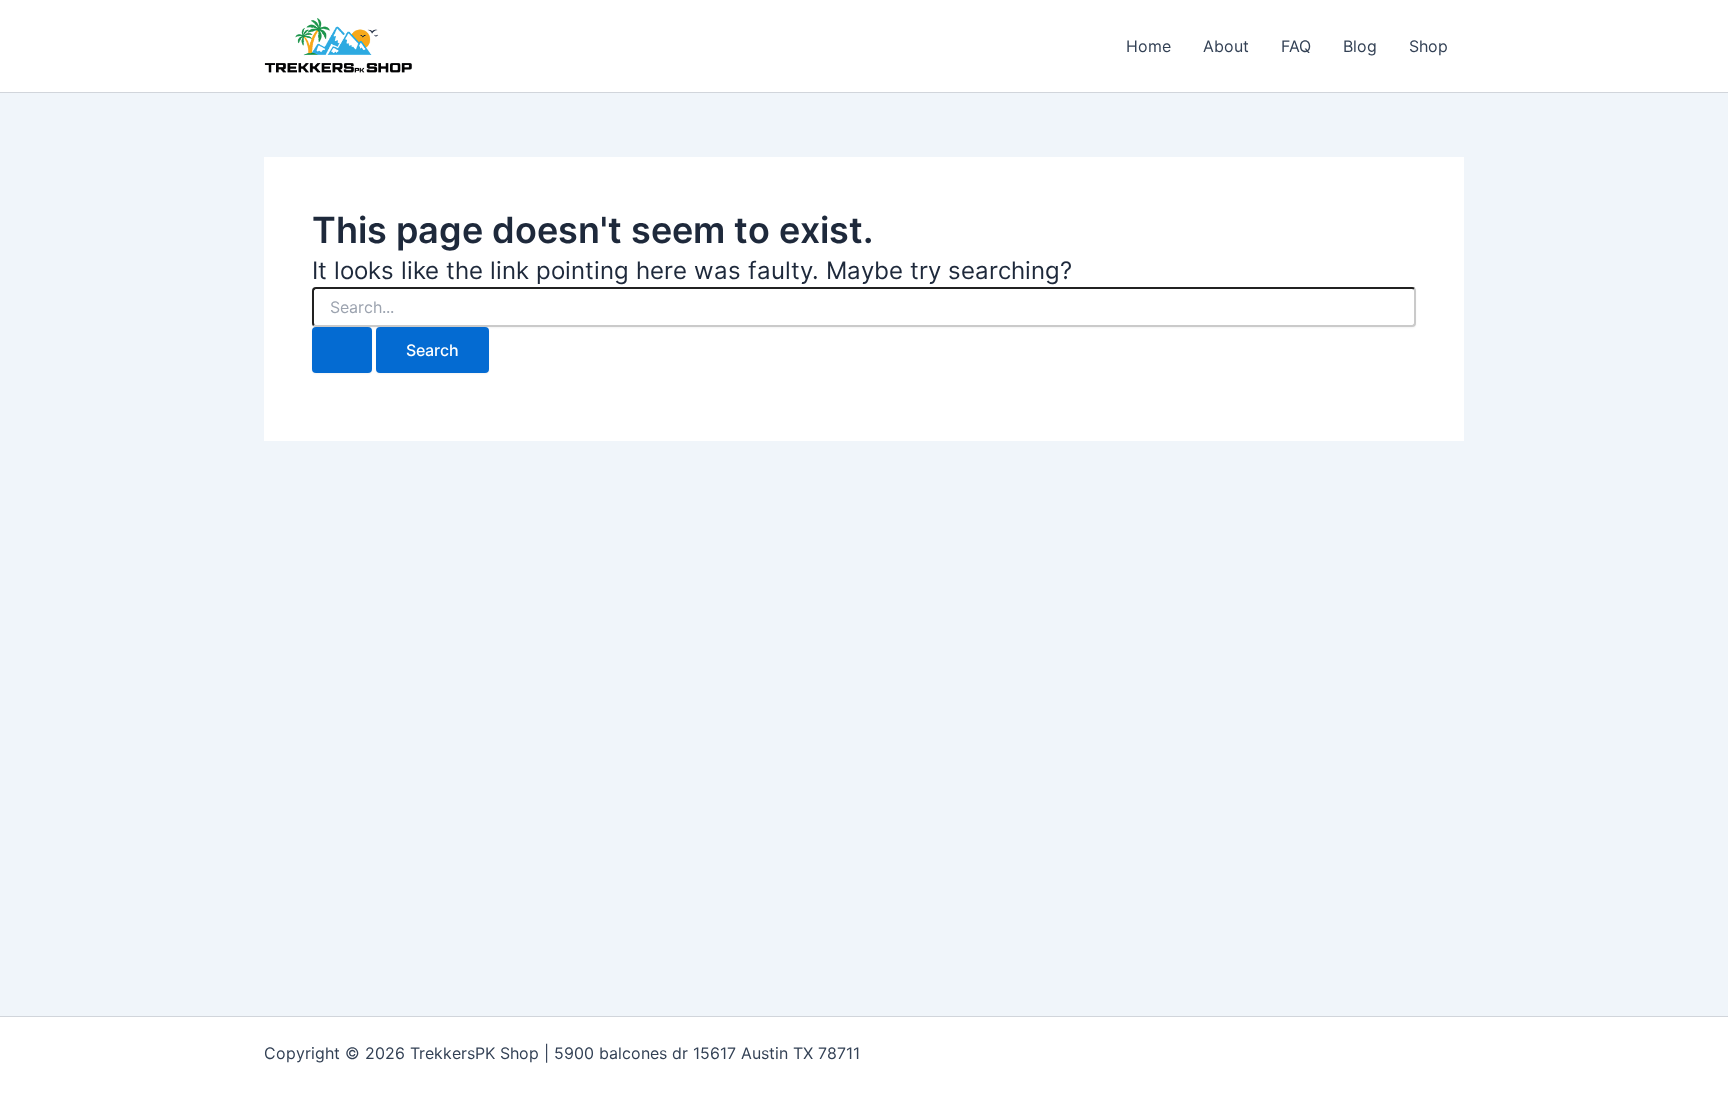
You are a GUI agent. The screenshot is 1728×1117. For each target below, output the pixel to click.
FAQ (1296, 46)
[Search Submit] (342, 350)
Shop (1428, 46)
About (1226, 46)
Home (1148, 46)
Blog (1360, 46)
